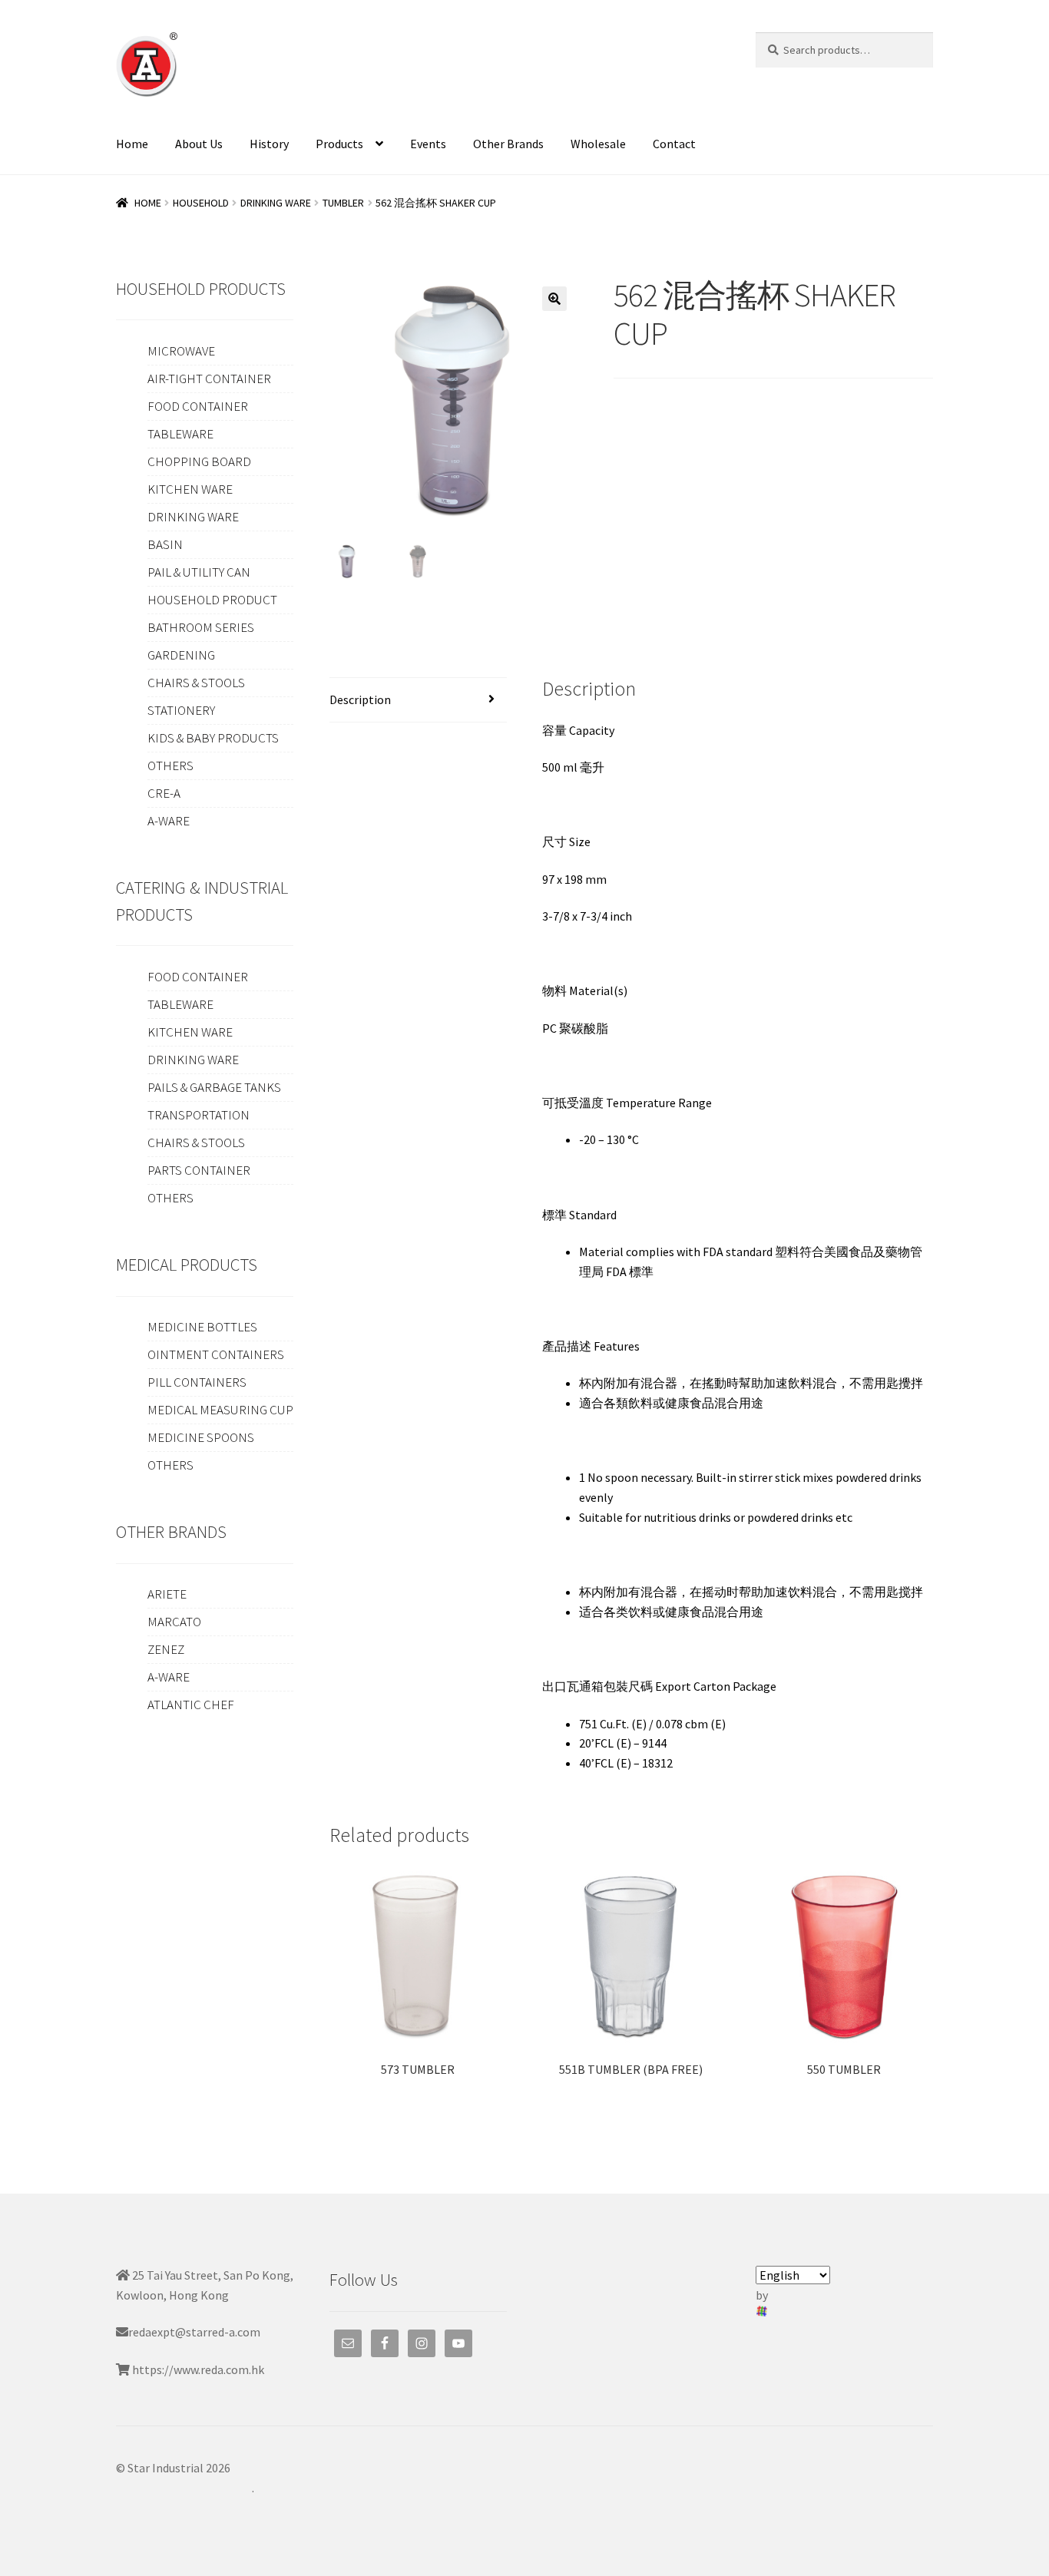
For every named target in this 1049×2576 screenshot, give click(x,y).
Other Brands (508, 144)
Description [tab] (360, 699)
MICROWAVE (181, 351)
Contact (674, 144)
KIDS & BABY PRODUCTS (213, 738)
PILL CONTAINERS (197, 1382)
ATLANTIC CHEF (191, 1705)
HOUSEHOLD (201, 203)
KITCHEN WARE (190, 489)
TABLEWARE (180, 434)
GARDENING (181, 655)
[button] (554, 299)
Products (339, 144)
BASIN (165, 544)
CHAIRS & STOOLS (196, 683)
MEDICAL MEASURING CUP (220, 1410)
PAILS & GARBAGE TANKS (214, 1087)
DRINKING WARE (276, 203)
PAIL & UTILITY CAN (199, 572)
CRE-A (164, 793)
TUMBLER (343, 203)
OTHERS (170, 766)
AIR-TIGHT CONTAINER (209, 379)
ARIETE (167, 1594)
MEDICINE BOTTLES (202, 1327)
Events (428, 144)
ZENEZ (166, 1649)
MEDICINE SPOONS (201, 1437)
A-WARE (169, 821)
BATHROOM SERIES (201, 627)
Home (132, 144)
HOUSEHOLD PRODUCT (212, 600)
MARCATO (174, 1622)
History (269, 144)
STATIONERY (181, 710)
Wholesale (598, 144)
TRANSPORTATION (199, 1115)
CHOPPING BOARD (199, 461)
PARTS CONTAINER (199, 1170)
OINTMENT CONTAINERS (216, 1354)
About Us (199, 144)
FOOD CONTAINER (198, 406)
